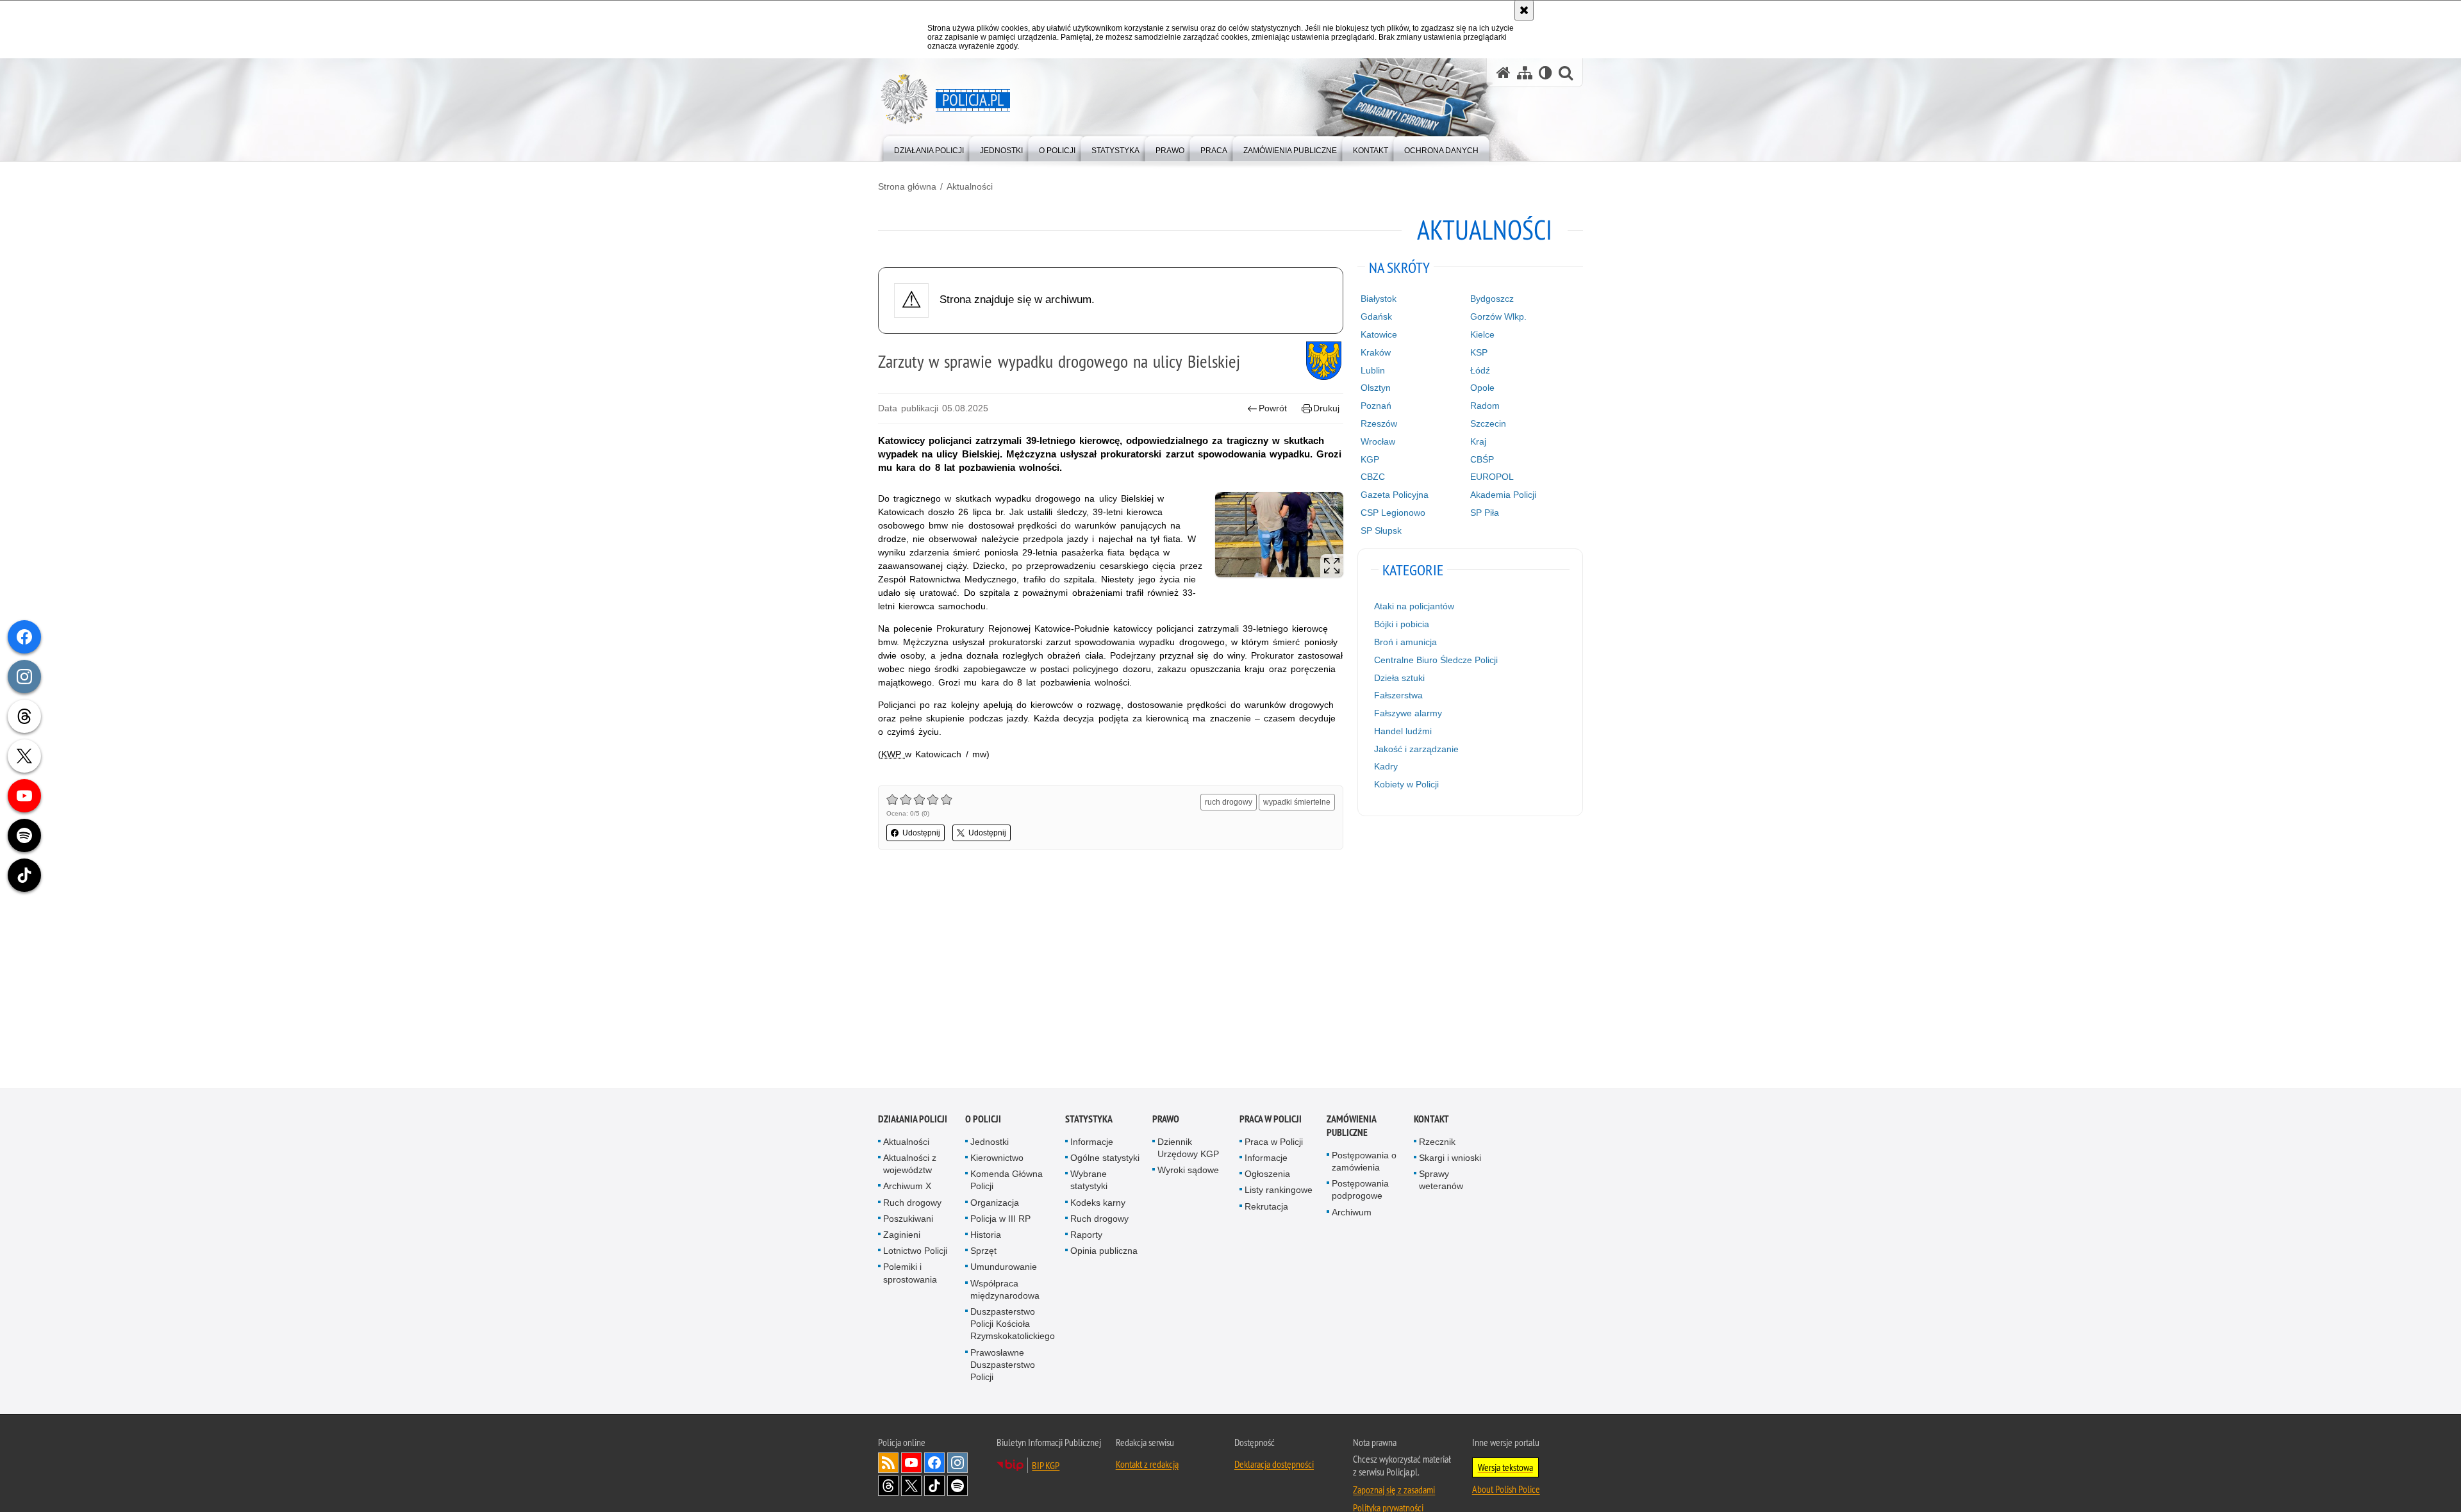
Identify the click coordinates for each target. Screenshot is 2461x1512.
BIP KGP (1046, 1465)
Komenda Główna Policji (1007, 1180)
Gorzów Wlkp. (1498, 316)
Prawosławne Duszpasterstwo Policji (1003, 1365)
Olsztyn (1376, 388)
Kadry (1386, 766)
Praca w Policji (1271, 1119)
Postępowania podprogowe (1360, 1189)
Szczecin (1488, 423)
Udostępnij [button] (921, 833)
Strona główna (907, 186)
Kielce (1482, 334)
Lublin (1373, 370)
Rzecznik (1437, 1142)
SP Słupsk (1381, 530)
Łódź (1480, 370)
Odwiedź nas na (911, 1463)
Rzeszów (1379, 423)
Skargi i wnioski (1450, 1158)
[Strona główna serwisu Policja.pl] (1504, 73)
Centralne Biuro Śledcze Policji (1436, 660)
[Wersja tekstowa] (1545, 73)
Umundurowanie (1004, 1267)
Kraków (1376, 352)
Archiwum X (907, 1187)
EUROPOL (1492, 477)
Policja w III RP (1000, 1219)
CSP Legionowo (1393, 513)
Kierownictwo (997, 1158)
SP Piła (1485, 513)
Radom (1485, 406)
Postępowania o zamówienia (1364, 1161)
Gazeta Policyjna (1395, 495)
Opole (1482, 388)
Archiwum (1352, 1212)
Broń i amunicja (1405, 642)
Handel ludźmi (1403, 731)
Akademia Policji (1503, 495)
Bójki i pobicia (1402, 624)
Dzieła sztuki (1399, 678)
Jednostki (990, 1142)
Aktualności (970, 186)
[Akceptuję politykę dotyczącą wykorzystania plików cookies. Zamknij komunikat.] (1524, 10)
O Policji (983, 1119)
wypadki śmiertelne (1297, 802)
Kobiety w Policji (1406, 784)
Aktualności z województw (910, 1164)
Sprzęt (983, 1251)
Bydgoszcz (1492, 299)
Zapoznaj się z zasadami (1394, 1490)
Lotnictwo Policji (915, 1251)
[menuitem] (929, 148)
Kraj (1478, 441)
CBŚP (1482, 459)
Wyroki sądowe (1188, 1170)
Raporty (1086, 1235)
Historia (986, 1235)
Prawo (1166, 1119)
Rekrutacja (1266, 1206)
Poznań (1376, 406)
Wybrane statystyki (1089, 1180)
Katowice (1379, 334)
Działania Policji (913, 1119)
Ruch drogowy (912, 1203)
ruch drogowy (1229, 802)
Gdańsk (1376, 316)
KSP (1479, 352)
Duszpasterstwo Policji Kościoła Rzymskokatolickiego (1013, 1324)
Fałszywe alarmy (1408, 713)
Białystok (1379, 299)
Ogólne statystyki (1105, 1158)
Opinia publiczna (1104, 1251)
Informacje (1092, 1142)
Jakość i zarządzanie (1416, 749)
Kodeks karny (1098, 1203)
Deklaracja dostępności (1274, 1464)
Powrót (1273, 408)
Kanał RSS (888, 1463)
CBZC (1373, 477)
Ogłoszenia (1267, 1174)
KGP (1370, 459)
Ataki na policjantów (1414, 606)
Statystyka (1089, 1119)
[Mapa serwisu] (1525, 73)
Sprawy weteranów (1441, 1180)
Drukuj (1326, 408)
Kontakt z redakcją (1147, 1464)
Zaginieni (902, 1235)
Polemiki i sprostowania (910, 1273)
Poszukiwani (908, 1219)
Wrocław (1378, 441)
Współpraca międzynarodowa (1005, 1289)
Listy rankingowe (1279, 1190)
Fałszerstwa (1398, 695)
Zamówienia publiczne (1351, 1126)
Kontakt (1431, 1119)
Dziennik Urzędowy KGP (1188, 1148)
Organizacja (995, 1203)
